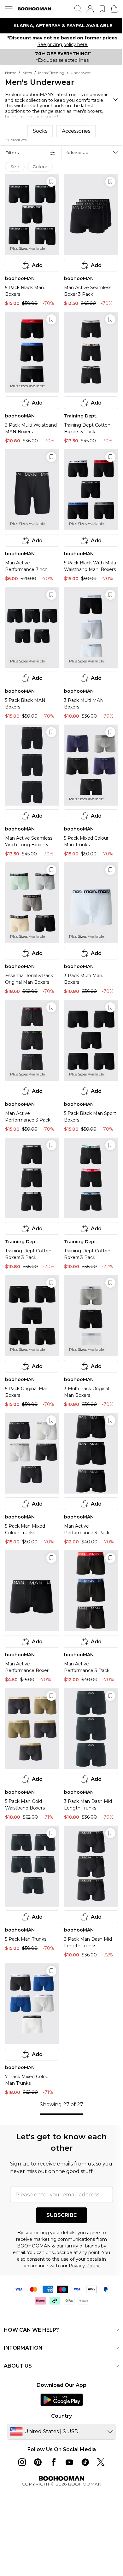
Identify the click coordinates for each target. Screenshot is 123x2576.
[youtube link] (69, 2462)
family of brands (82, 2246)
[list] (61, 26)
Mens (27, 73)
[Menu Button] (9, 9)
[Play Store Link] (62, 2400)
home (11, 73)
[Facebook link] (54, 2462)
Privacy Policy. (85, 2266)
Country (61, 2416)
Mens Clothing (51, 73)
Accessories (76, 131)
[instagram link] (22, 2462)
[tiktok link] (85, 2462)
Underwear (81, 73)
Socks (40, 131)
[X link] (101, 2462)
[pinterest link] (38, 2462)
